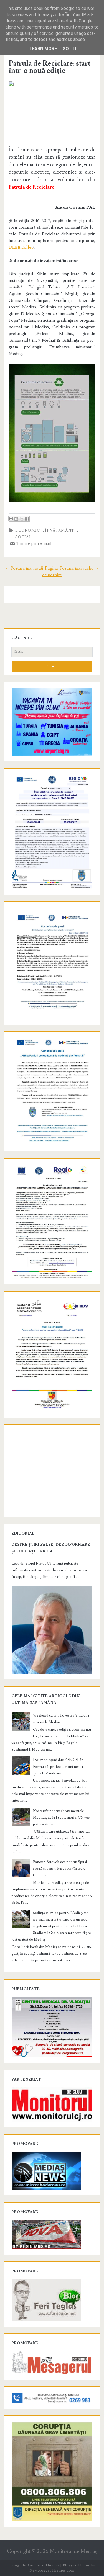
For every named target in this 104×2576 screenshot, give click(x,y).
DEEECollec (21, 247)
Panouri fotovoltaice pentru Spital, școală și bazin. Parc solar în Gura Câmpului (60, 1869)
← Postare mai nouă (24, 568)
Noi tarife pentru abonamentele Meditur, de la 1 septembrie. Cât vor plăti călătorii (61, 1818)
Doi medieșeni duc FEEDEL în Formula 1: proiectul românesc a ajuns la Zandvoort (58, 1766)
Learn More (43, 49)
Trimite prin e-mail (33, 543)
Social (23, 537)
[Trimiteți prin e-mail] (11, 519)
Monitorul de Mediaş (73, 2551)
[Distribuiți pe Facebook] (27, 519)
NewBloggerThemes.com (52, 2570)
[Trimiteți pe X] (22, 519)
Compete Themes (44, 2565)
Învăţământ (59, 530)
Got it (70, 49)
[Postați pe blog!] (16, 519)
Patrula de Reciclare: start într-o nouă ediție (50, 67)
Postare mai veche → (79, 568)
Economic (28, 530)
